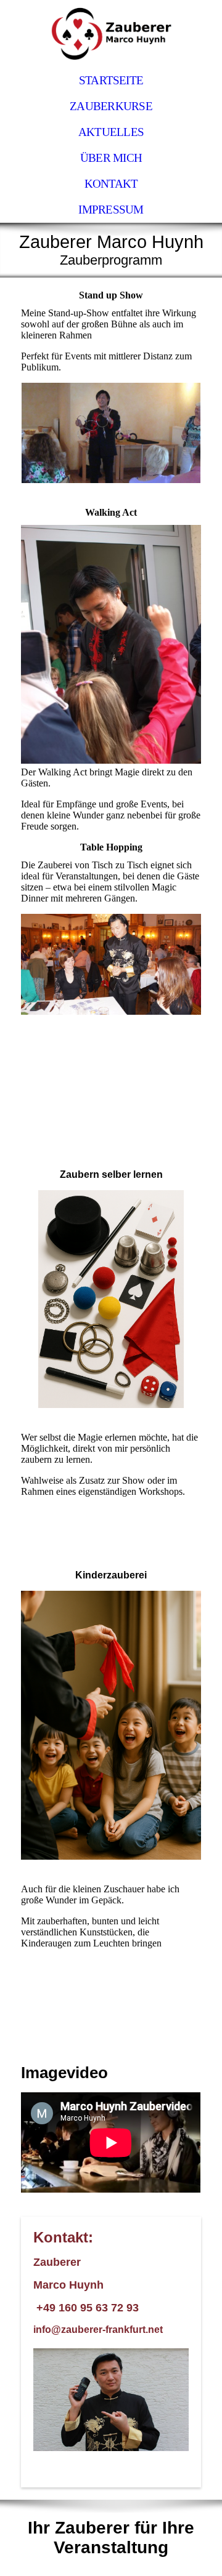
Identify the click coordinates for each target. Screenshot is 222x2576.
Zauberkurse (111, 106)
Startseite (111, 80)
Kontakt (111, 184)
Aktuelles (111, 132)
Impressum (111, 210)
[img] (111, 34)
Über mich (111, 158)
